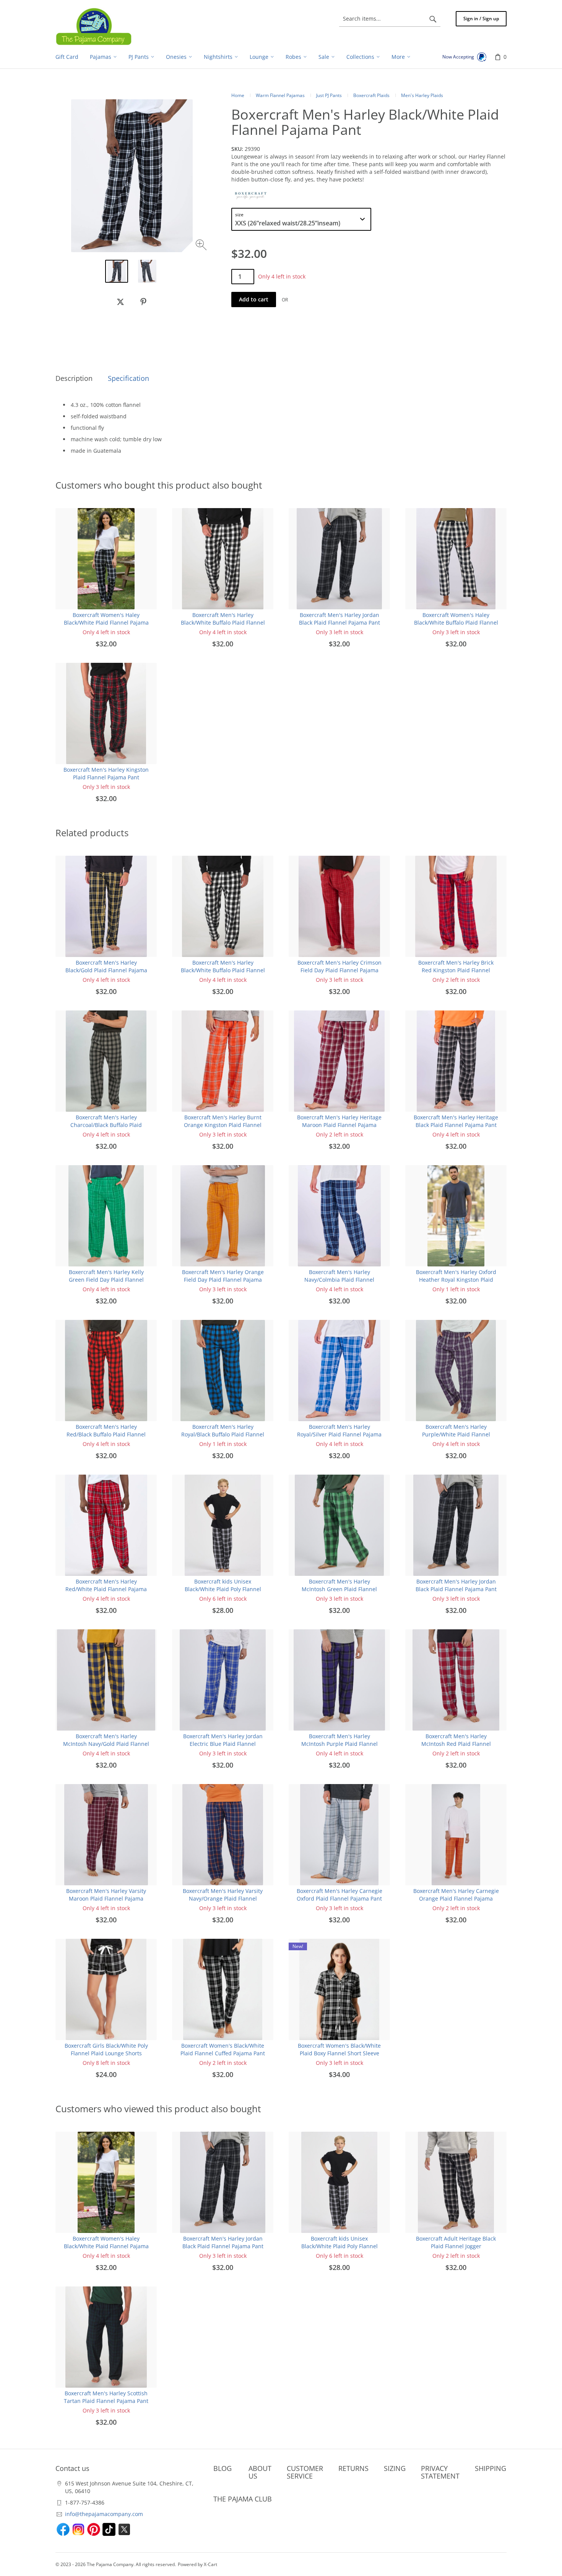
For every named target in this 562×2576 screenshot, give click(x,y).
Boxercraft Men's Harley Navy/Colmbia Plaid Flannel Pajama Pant (339, 1280)
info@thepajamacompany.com (104, 2514)
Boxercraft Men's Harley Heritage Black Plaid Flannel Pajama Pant (456, 1121)
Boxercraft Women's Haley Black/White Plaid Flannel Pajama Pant (106, 623)
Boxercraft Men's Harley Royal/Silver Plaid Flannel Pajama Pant (339, 1434)
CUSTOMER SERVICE (305, 2472)
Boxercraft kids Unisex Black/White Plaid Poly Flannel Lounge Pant (223, 1589)
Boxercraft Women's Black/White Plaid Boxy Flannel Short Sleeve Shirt (339, 2053)
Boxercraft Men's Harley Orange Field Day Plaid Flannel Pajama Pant (223, 1280)
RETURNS (353, 2468)
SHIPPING (491, 2468)
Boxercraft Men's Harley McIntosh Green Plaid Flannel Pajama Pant (339, 1589)
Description (74, 378)
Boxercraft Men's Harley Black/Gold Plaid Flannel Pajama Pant (106, 970)
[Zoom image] (202, 246)
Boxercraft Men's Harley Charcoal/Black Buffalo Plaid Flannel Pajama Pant (106, 1125)
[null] (120, 302)
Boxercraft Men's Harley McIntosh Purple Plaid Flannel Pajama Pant (339, 1744)
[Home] (94, 26)
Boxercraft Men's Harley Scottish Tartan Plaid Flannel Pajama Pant (106, 2397)
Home (238, 95)
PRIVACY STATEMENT (440, 2472)
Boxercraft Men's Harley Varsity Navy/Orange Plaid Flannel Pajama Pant (223, 1898)
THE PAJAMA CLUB (243, 2499)
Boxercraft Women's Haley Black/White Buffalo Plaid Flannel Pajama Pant (456, 623)
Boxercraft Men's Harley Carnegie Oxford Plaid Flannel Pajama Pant (339, 1895)
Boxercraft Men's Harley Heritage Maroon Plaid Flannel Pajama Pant (339, 1125)
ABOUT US (260, 2472)
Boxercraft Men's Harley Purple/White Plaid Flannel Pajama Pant (456, 1434)
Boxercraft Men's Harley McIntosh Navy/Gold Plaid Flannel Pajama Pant (106, 1744)
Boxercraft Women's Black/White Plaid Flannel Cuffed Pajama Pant (223, 2049)
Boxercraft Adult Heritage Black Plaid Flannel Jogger (456, 2242)
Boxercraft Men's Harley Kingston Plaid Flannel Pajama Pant (106, 773)
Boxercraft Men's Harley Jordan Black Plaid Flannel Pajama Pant (339, 619)
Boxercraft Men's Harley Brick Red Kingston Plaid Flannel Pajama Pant (456, 970)
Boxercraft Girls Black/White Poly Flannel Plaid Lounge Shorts (106, 2049)
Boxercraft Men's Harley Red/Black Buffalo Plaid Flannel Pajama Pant (106, 1434)
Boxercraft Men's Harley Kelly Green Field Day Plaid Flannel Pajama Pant (106, 1280)
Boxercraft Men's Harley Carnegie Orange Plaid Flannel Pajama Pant (456, 1898)
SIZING (395, 2468)
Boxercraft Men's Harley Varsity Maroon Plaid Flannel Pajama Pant (106, 1898)
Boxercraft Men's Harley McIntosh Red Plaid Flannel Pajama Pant (456, 1744)
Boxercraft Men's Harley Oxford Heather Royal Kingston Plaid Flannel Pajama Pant (456, 1280)
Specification (128, 378)
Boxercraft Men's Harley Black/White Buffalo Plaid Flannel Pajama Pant (223, 623)
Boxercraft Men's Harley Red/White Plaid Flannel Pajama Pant (106, 1589)
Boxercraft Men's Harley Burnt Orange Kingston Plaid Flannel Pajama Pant (223, 1125)
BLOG (223, 2468)
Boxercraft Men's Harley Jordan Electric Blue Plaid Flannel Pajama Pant (223, 1744)
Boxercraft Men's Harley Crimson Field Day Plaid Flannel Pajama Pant (339, 970)
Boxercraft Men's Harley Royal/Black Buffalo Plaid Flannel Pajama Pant (223, 1434)
